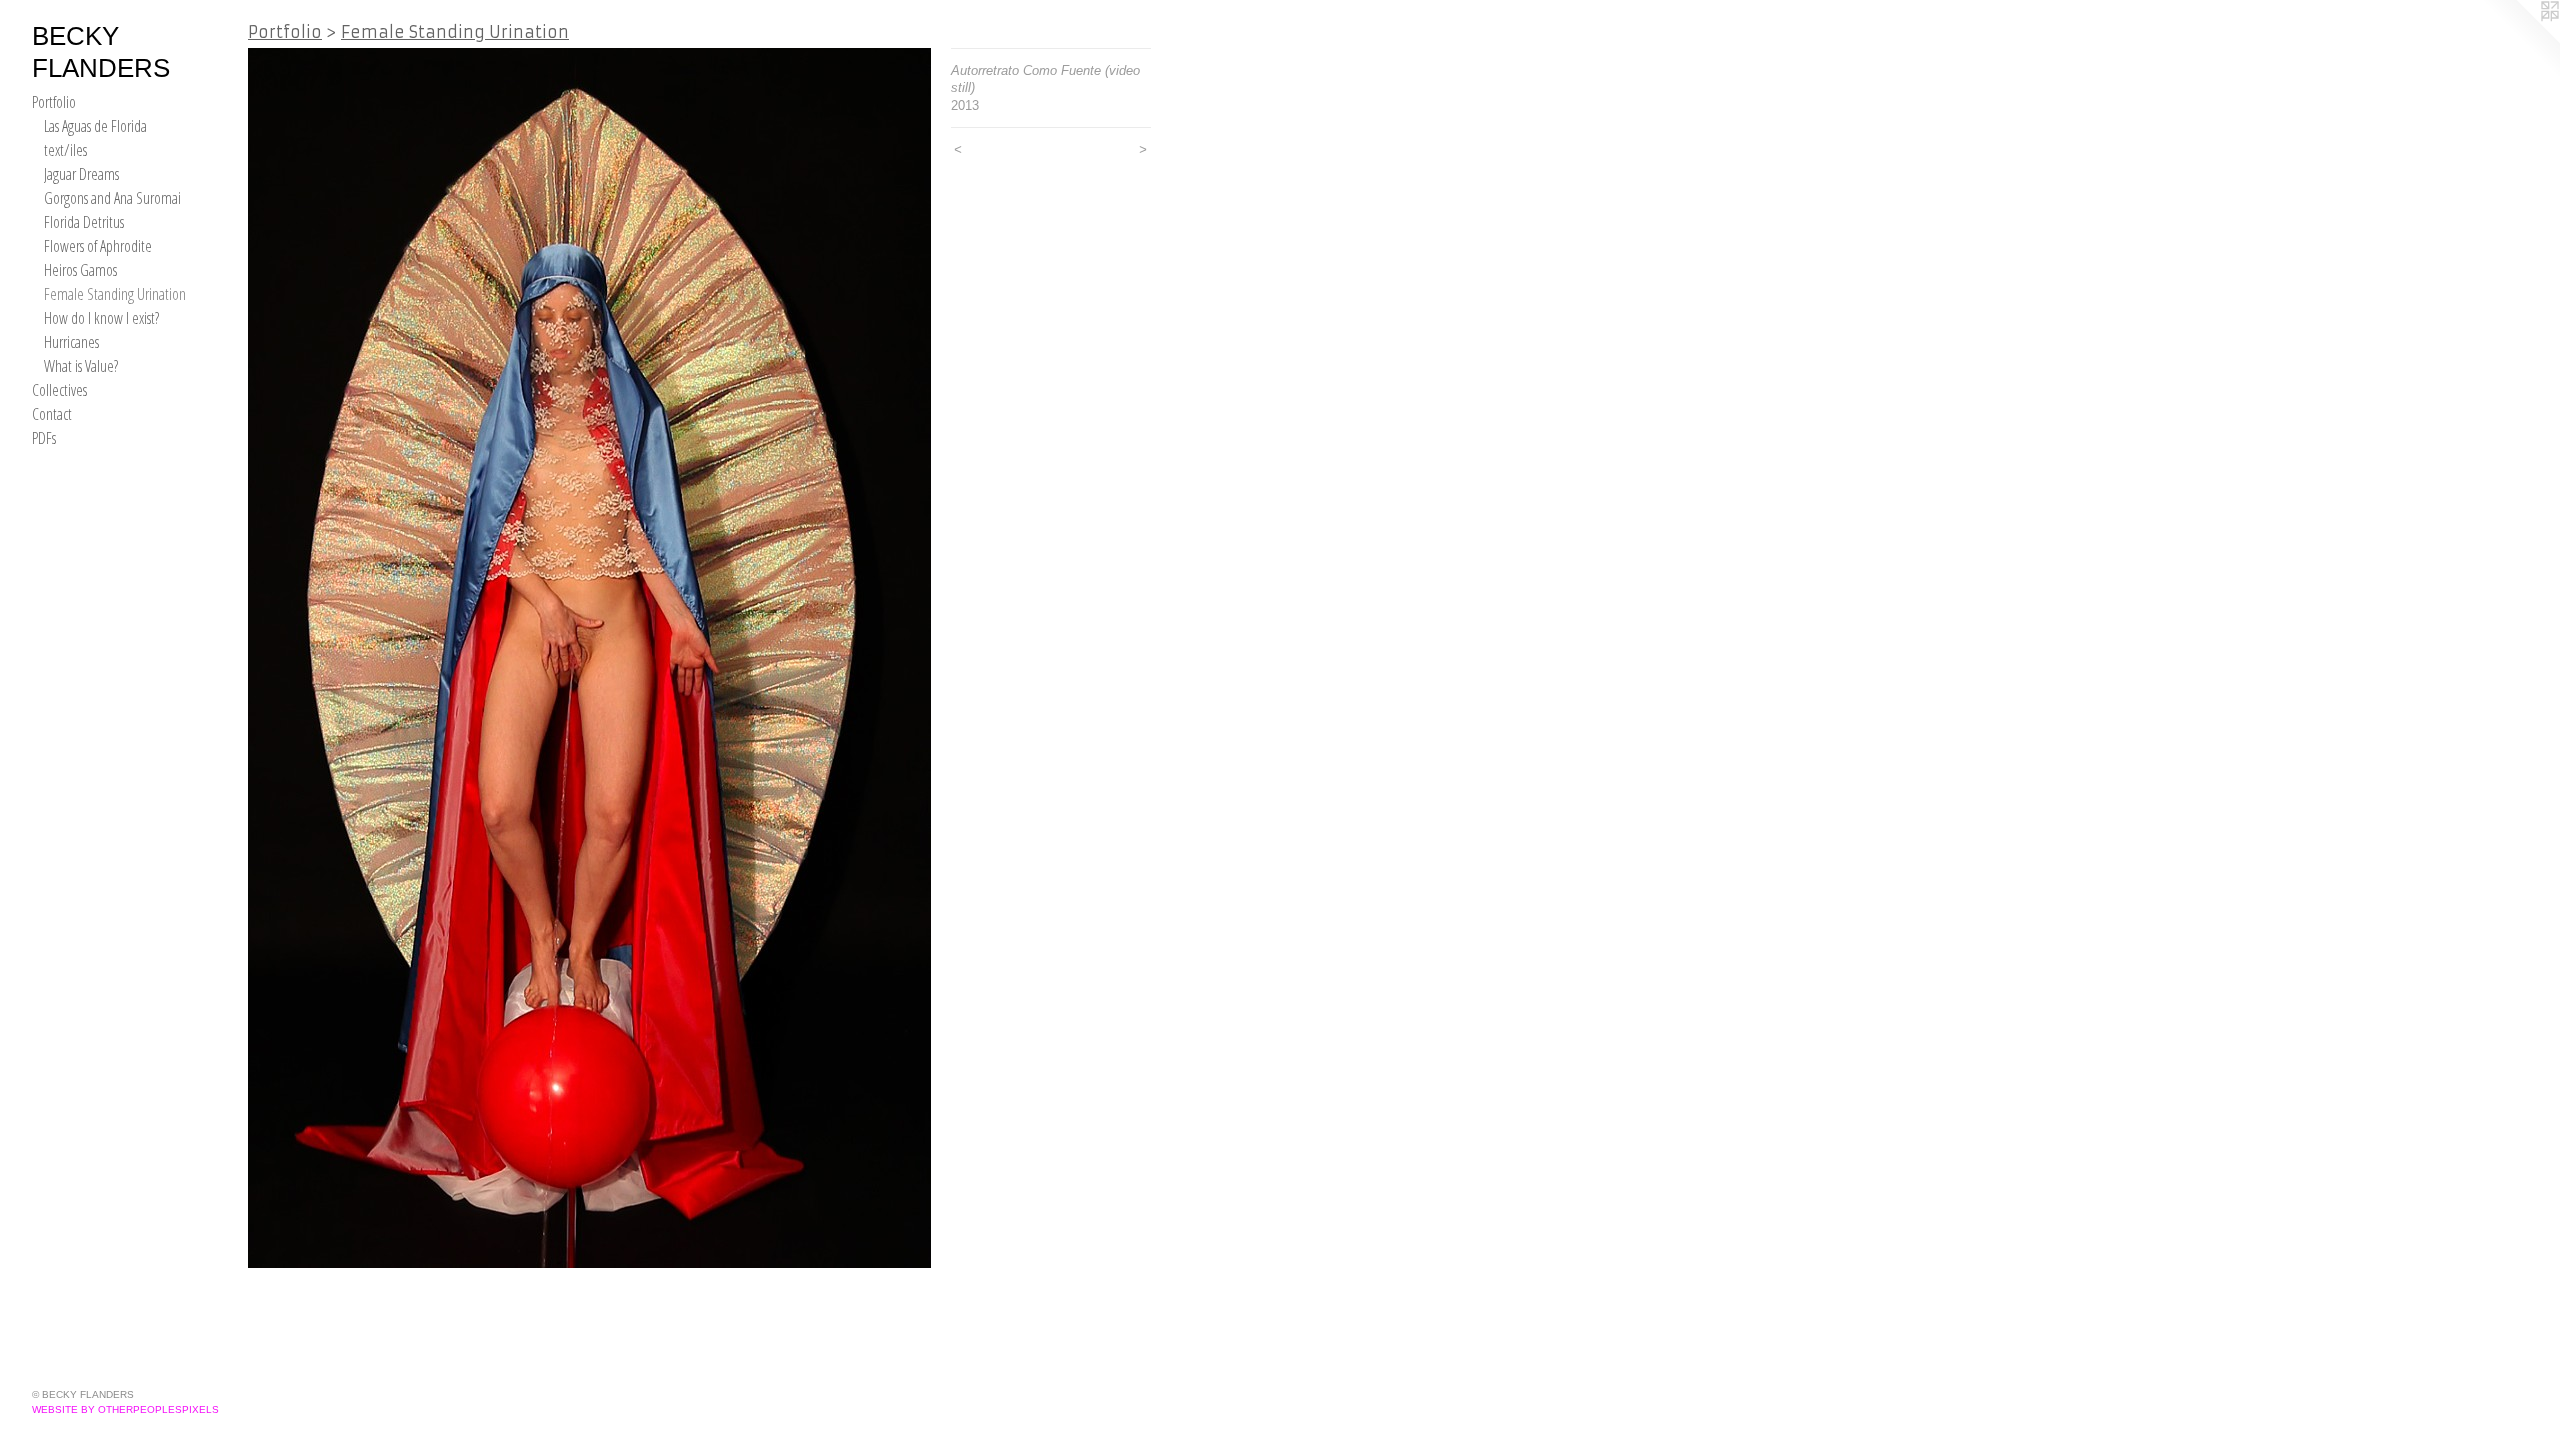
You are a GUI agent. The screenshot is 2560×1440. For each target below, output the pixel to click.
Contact (52, 414)
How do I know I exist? (101, 318)
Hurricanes (71, 342)
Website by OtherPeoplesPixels (125, 1409)
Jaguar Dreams (81, 174)
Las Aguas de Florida (95, 126)
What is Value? (81, 366)
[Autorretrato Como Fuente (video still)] (589, 658)
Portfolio (54, 102)
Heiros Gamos (80, 270)
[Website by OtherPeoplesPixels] (2520, 40)
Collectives (59, 390)
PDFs (44, 438)
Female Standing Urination (115, 294)
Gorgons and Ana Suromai (112, 198)
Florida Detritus (84, 222)
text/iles (65, 150)
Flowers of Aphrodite (98, 246)
